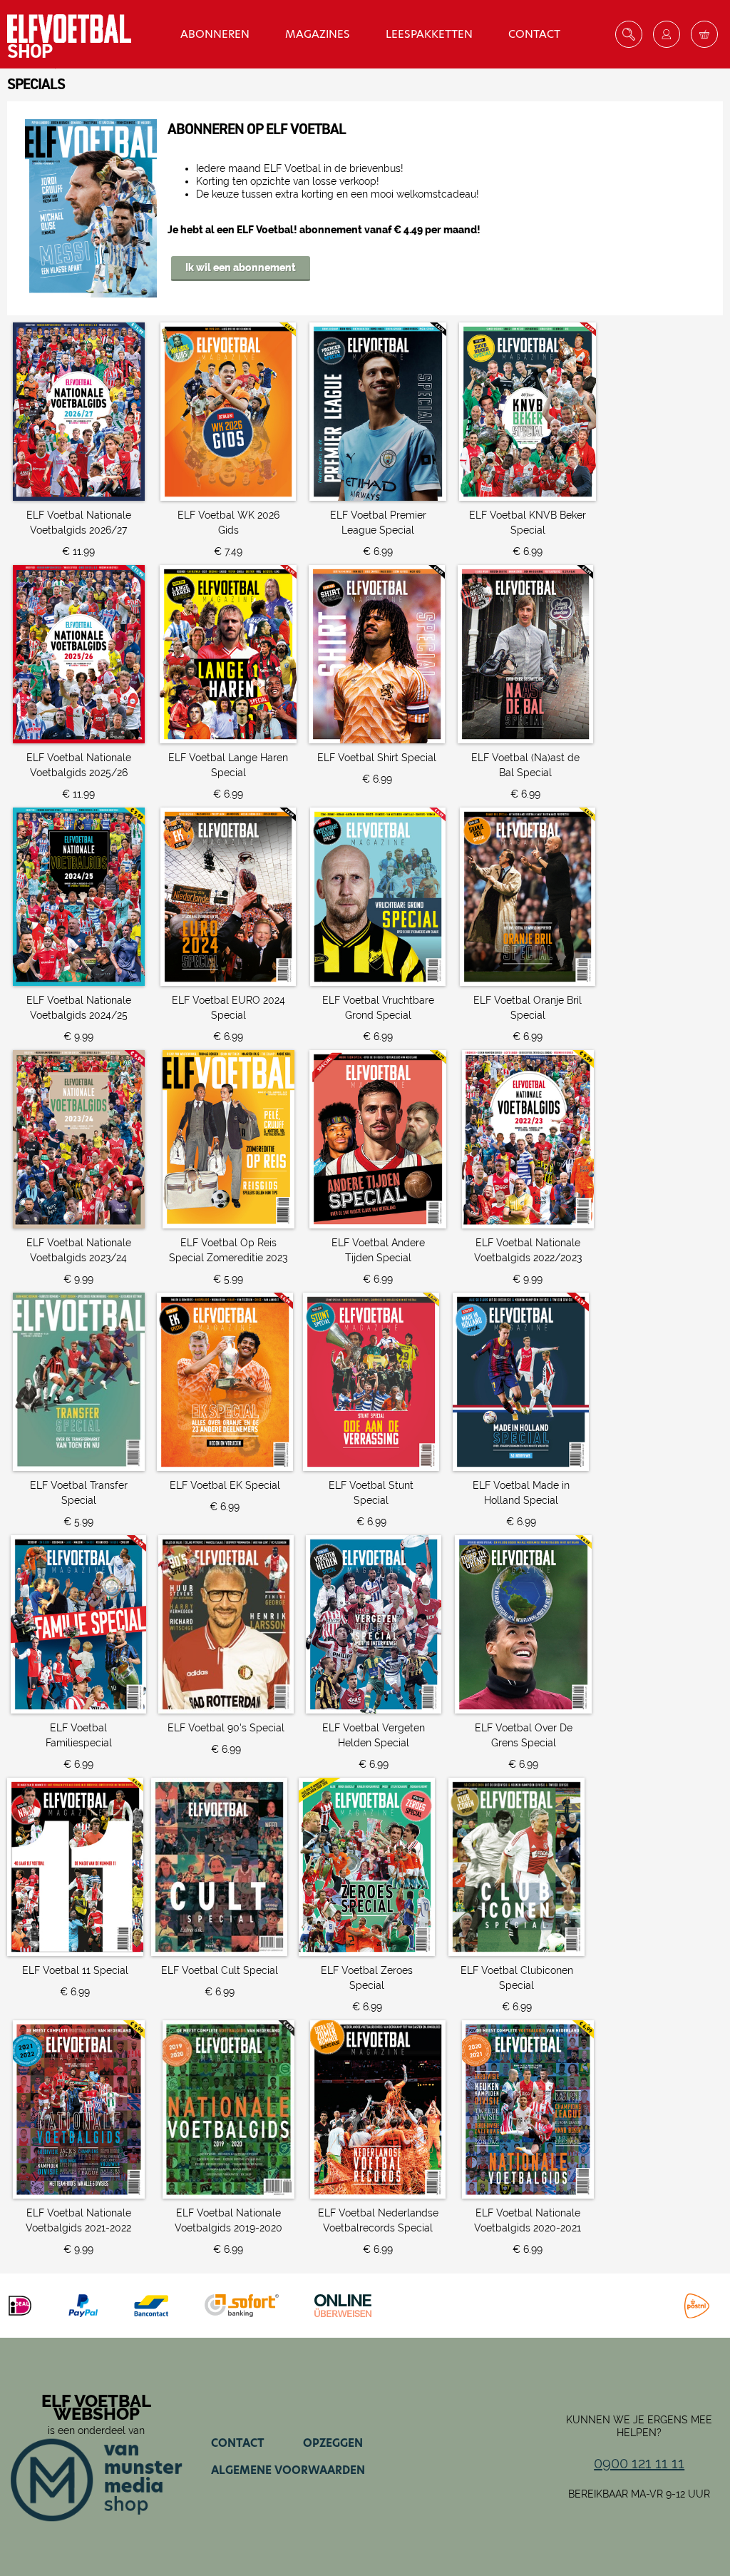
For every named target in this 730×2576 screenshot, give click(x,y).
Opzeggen (333, 2443)
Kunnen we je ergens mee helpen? (639, 2426)
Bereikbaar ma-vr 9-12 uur (639, 2494)
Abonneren (215, 34)
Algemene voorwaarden (288, 2470)
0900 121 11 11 (639, 2463)
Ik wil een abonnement (241, 268)
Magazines (318, 34)
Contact (534, 34)
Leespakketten (429, 34)
